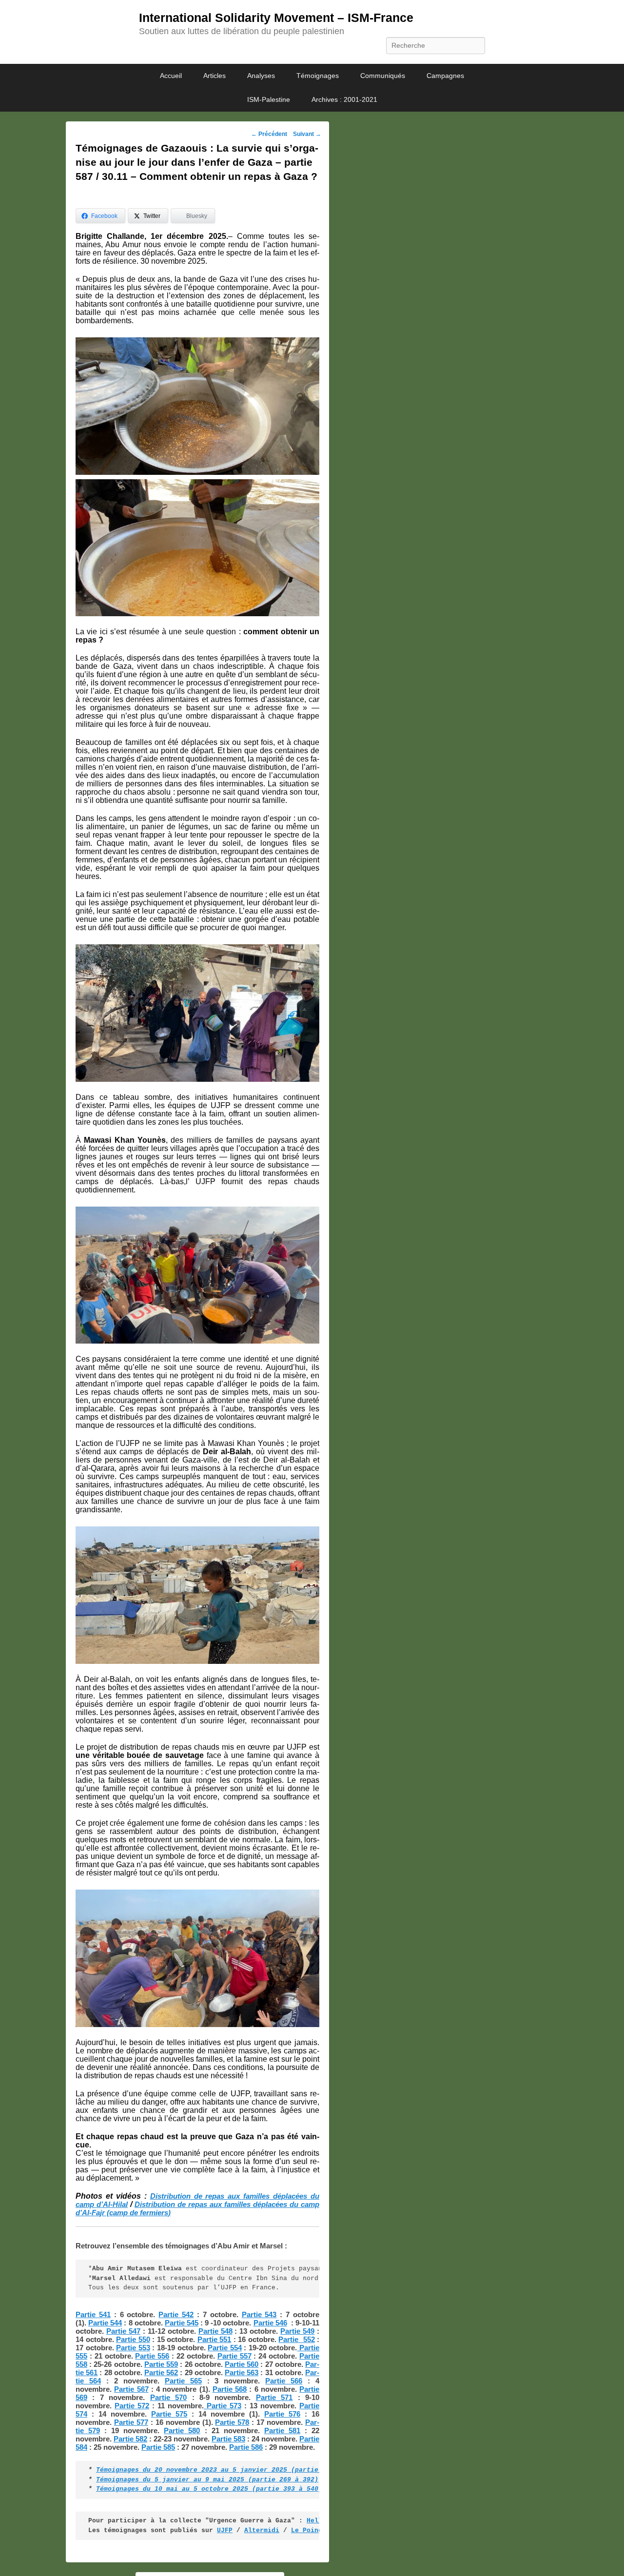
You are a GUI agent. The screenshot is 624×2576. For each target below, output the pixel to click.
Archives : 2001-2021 (344, 99)
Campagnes (445, 76)
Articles (214, 76)
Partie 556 (152, 2356)
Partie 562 (161, 2372)
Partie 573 (223, 2406)
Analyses (261, 76)
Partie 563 (242, 2372)
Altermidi (262, 2530)
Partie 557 (234, 2356)
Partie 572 (132, 2406)
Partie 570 (168, 2397)
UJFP (225, 2530)
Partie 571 (274, 2397)
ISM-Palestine (269, 99)
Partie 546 (270, 2323)
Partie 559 (161, 2364)
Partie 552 (296, 2339)
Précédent (269, 134)
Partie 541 (93, 2314)
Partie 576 (282, 2414)
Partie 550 (133, 2339)
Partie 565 (183, 2381)
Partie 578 (232, 2422)
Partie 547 (123, 2331)
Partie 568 (230, 2389)
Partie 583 (228, 2439)
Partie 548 (215, 2331)
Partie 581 (282, 2430)
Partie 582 (130, 2439)
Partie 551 (214, 2339)
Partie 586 (246, 2447)
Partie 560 (242, 2364)
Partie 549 (297, 2331)
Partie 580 (182, 2430)
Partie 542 (176, 2314)
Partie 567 (131, 2389)
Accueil (171, 76)
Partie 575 (169, 2414)
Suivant (307, 134)
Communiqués (383, 76)
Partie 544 (105, 2323)
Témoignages (318, 76)
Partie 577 (131, 2422)
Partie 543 (259, 2314)
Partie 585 (158, 2447)
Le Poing (307, 2530)
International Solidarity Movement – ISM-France (276, 18)
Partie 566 (284, 2381)
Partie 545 (182, 2323)
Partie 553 (133, 2348)
